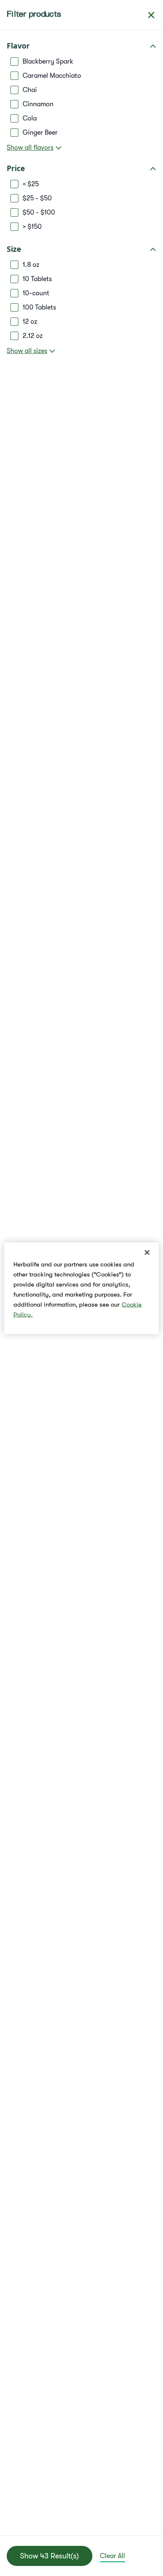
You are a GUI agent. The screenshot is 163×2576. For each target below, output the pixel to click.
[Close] (147, 1252)
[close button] (151, 15)
